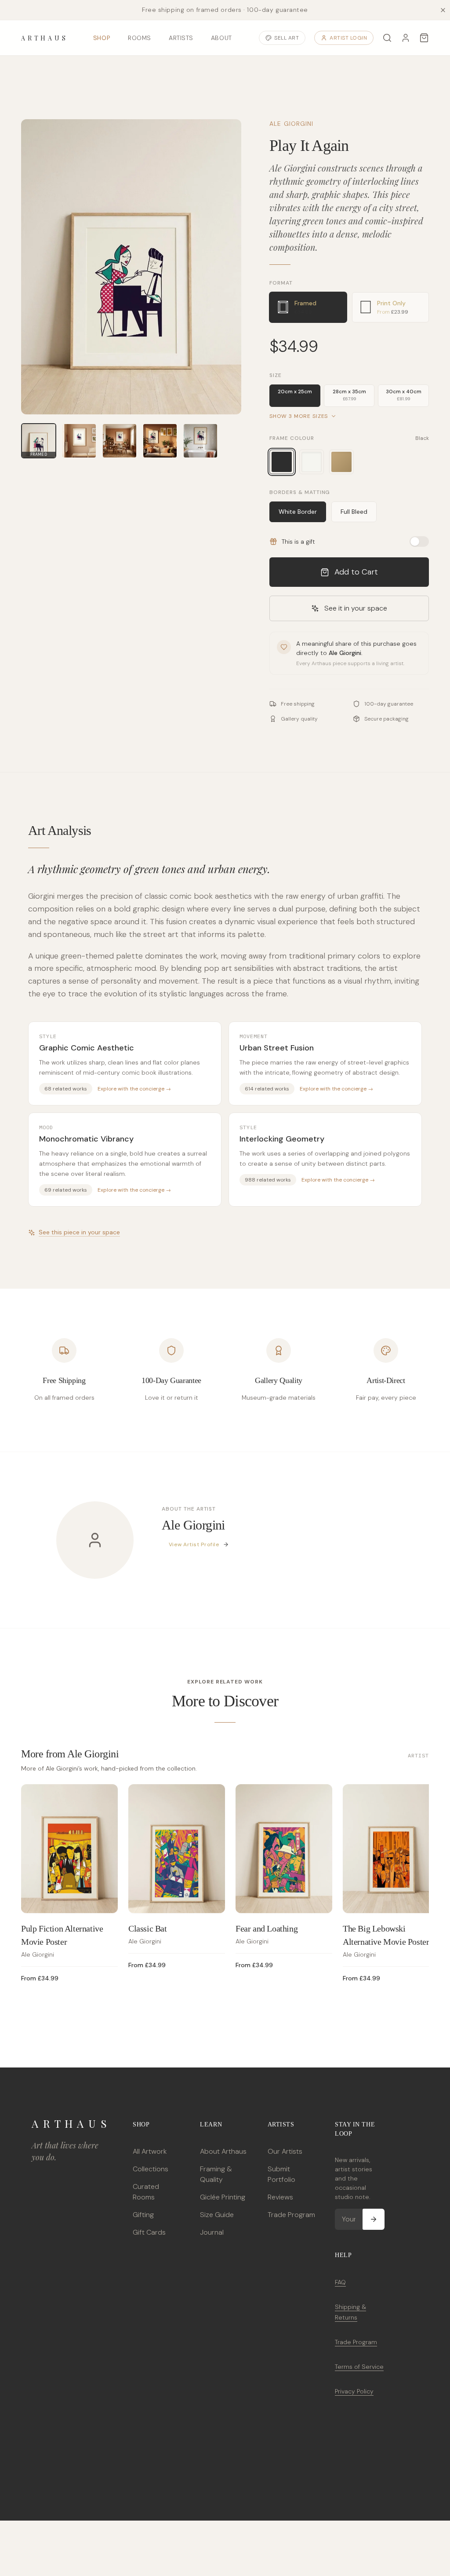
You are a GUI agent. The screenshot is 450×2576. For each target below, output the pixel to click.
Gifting (143, 2215)
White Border (298, 512)
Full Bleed (354, 512)
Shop (102, 38)
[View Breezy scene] (200, 441)
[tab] (308, 307)
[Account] (406, 38)
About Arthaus (223, 2151)
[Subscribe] (374, 2219)
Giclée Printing (223, 2197)
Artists (181, 38)
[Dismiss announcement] (443, 10)
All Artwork (150, 2151)
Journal (212, 2232)
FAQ (340, 2282)
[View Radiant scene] (160, 441)
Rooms (140, 38)
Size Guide (217, 2215)
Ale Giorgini (291, 124)
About (221, 38)
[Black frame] (282, 462)
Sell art (287, 38)
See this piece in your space (79, 1232)
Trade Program (291, 2215)
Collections (151, 2169)
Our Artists (285, 2151)
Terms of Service (359, 2367)
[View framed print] (79, 441)
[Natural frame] (341, 462)
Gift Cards (149, 2232)
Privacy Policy (354, 2391)
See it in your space (356, 608)
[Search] (387, 38)
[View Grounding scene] (120, 441)
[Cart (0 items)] (424, 38)
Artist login (348, 38)
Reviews (280, 2197)
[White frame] (312, 462)
